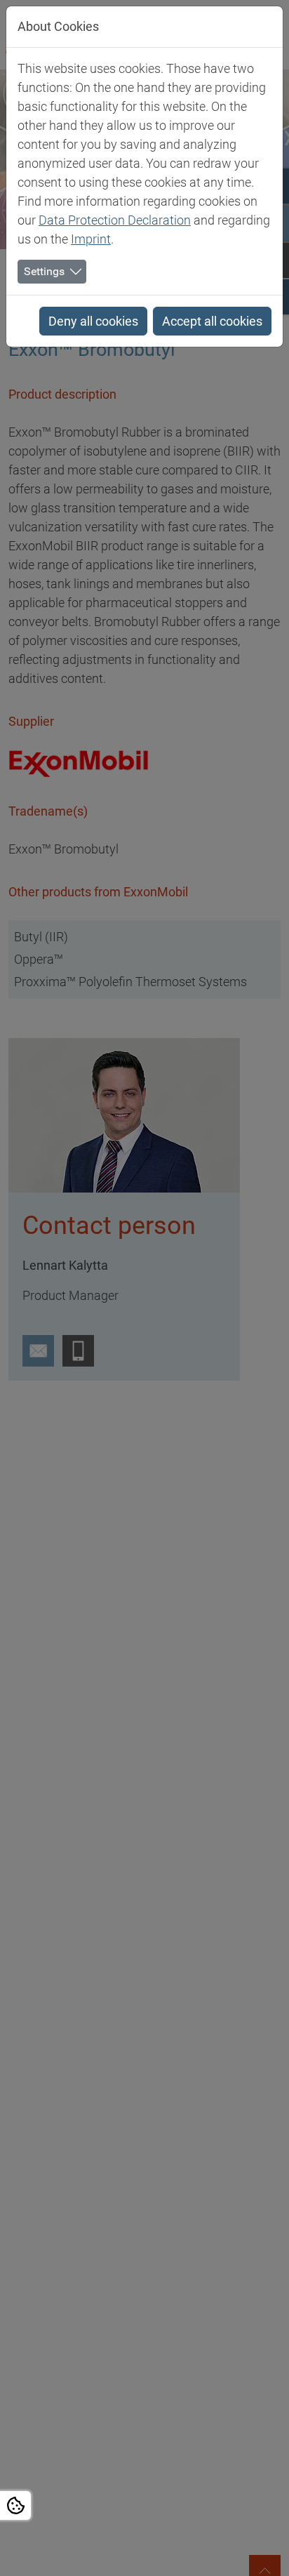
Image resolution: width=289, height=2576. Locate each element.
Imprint (91, 239)
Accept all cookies (212, 321)
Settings (44, 271)
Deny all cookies (93, 321)
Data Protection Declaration (115, 220)
